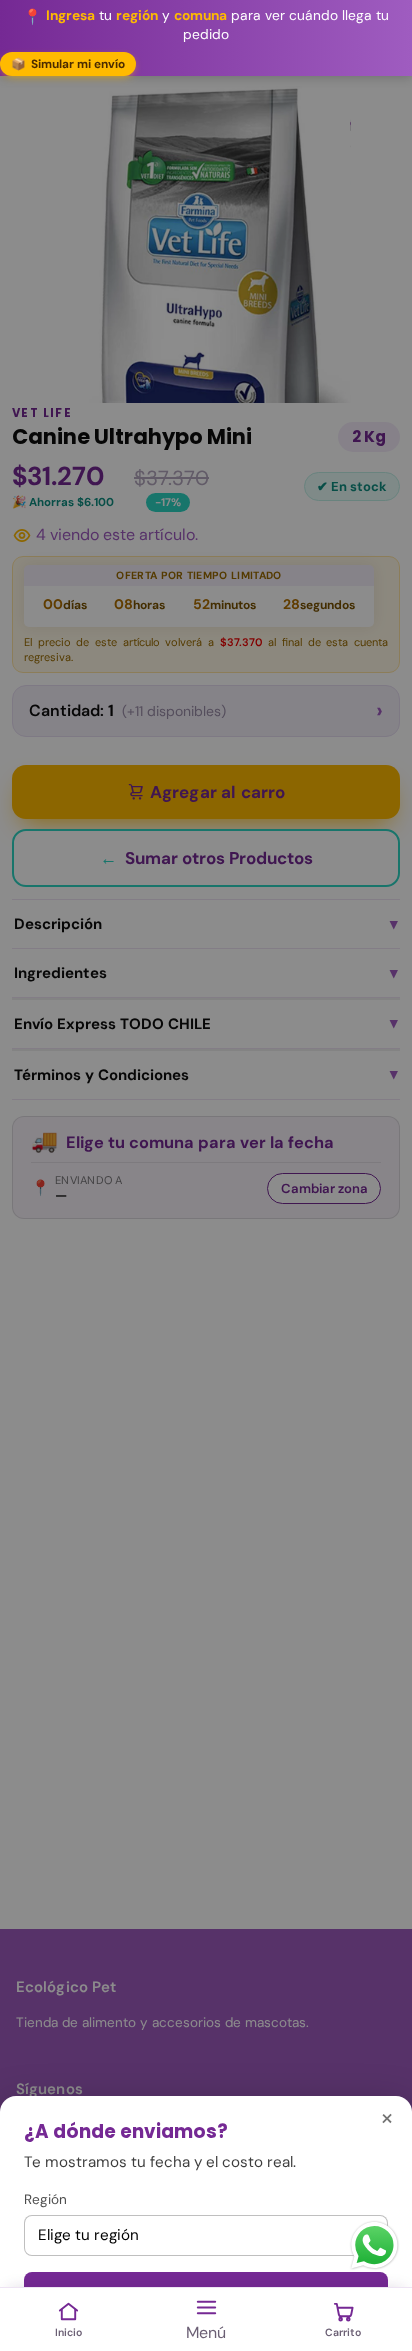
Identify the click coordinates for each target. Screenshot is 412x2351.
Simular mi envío (68, 64)
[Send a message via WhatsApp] (374, 2245)
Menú (206, 2332)
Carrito (343, 2332)
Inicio (68, 2332)
